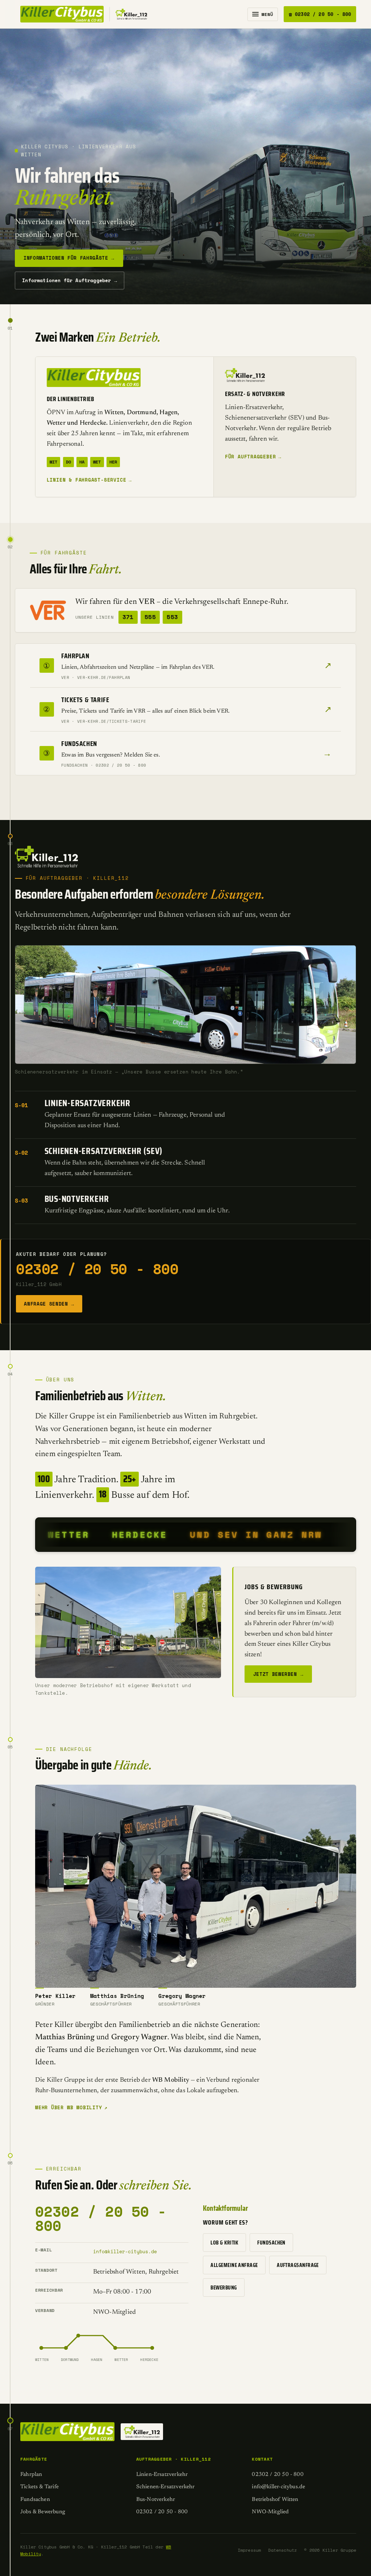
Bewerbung (224, 2288)
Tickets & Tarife (39, 2487)
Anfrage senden (49, 1304)
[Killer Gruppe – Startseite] (84, 14)
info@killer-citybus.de (125, 2251)
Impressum (249, 2550)
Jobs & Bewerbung (43, 2512)
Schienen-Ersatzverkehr (166, 2487)
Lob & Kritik (224, 2243)
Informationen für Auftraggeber (70, 280)
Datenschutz (282, 2550)
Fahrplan (31, 2475)
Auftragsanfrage (298, 2265)
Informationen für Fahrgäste (69, 258)
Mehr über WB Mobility (71, 2107)
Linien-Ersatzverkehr (162, 2475)
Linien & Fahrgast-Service (89, 480)
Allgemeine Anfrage (234, 2265)
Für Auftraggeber (253, 457)
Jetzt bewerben (278, 1674)
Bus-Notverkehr (156, 2500)
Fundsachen (271, 2243)
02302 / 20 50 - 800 (97, 1269)
